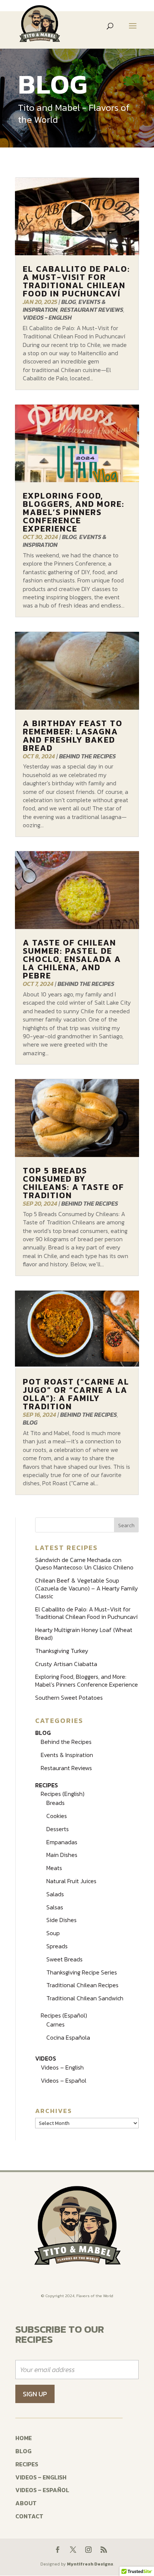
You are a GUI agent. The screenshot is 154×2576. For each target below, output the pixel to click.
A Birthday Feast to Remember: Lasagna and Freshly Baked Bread (73, 736)
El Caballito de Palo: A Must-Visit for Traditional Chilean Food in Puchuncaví (76, 281)
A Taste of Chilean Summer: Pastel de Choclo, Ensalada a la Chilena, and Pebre (72, 959)
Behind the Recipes (87, 756)
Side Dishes (61, 1920)
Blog (69, 302)
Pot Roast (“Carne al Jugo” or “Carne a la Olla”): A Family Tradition (76, 1394)
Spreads (57, 1946)
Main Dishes (62, 1855)
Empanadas (62, 1842)
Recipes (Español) (64, 2015)
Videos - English (47, 317)
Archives (54, 2111)
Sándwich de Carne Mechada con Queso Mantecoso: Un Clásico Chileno (84, 1564)
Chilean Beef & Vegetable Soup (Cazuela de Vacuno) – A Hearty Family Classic (87, 1588)
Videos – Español (64, 2080)
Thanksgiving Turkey (62, 1651)
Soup (53, 1933)
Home (24, 2438)
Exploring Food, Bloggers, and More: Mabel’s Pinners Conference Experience (74, 512)
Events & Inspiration (67, 1755)
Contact (29, 2516)
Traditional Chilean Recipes (82, 1985)
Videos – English (62, 2067)
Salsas (55, 1907)
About (26, 2503)
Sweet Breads (64, 1959)
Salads (55, 1894)
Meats (54, 1868)
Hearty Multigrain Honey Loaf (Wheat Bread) (84, 1634)
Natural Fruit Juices (71, 1881)
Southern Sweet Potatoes (69, 1697)
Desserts (58, 1829)
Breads (56, 1803)
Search (126, 1525)
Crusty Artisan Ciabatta (66, 1664)
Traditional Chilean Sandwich (85, 1998)
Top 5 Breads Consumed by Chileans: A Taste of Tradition (73, 1183)
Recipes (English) (63, 1794)
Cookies (57, 1816)
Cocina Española (68, 2037)
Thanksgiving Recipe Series (82, 1972)
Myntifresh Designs (90, 2564)
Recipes (47, 1785)
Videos (46, 2058)
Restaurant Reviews (92, 310)
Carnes (56, 2024)
